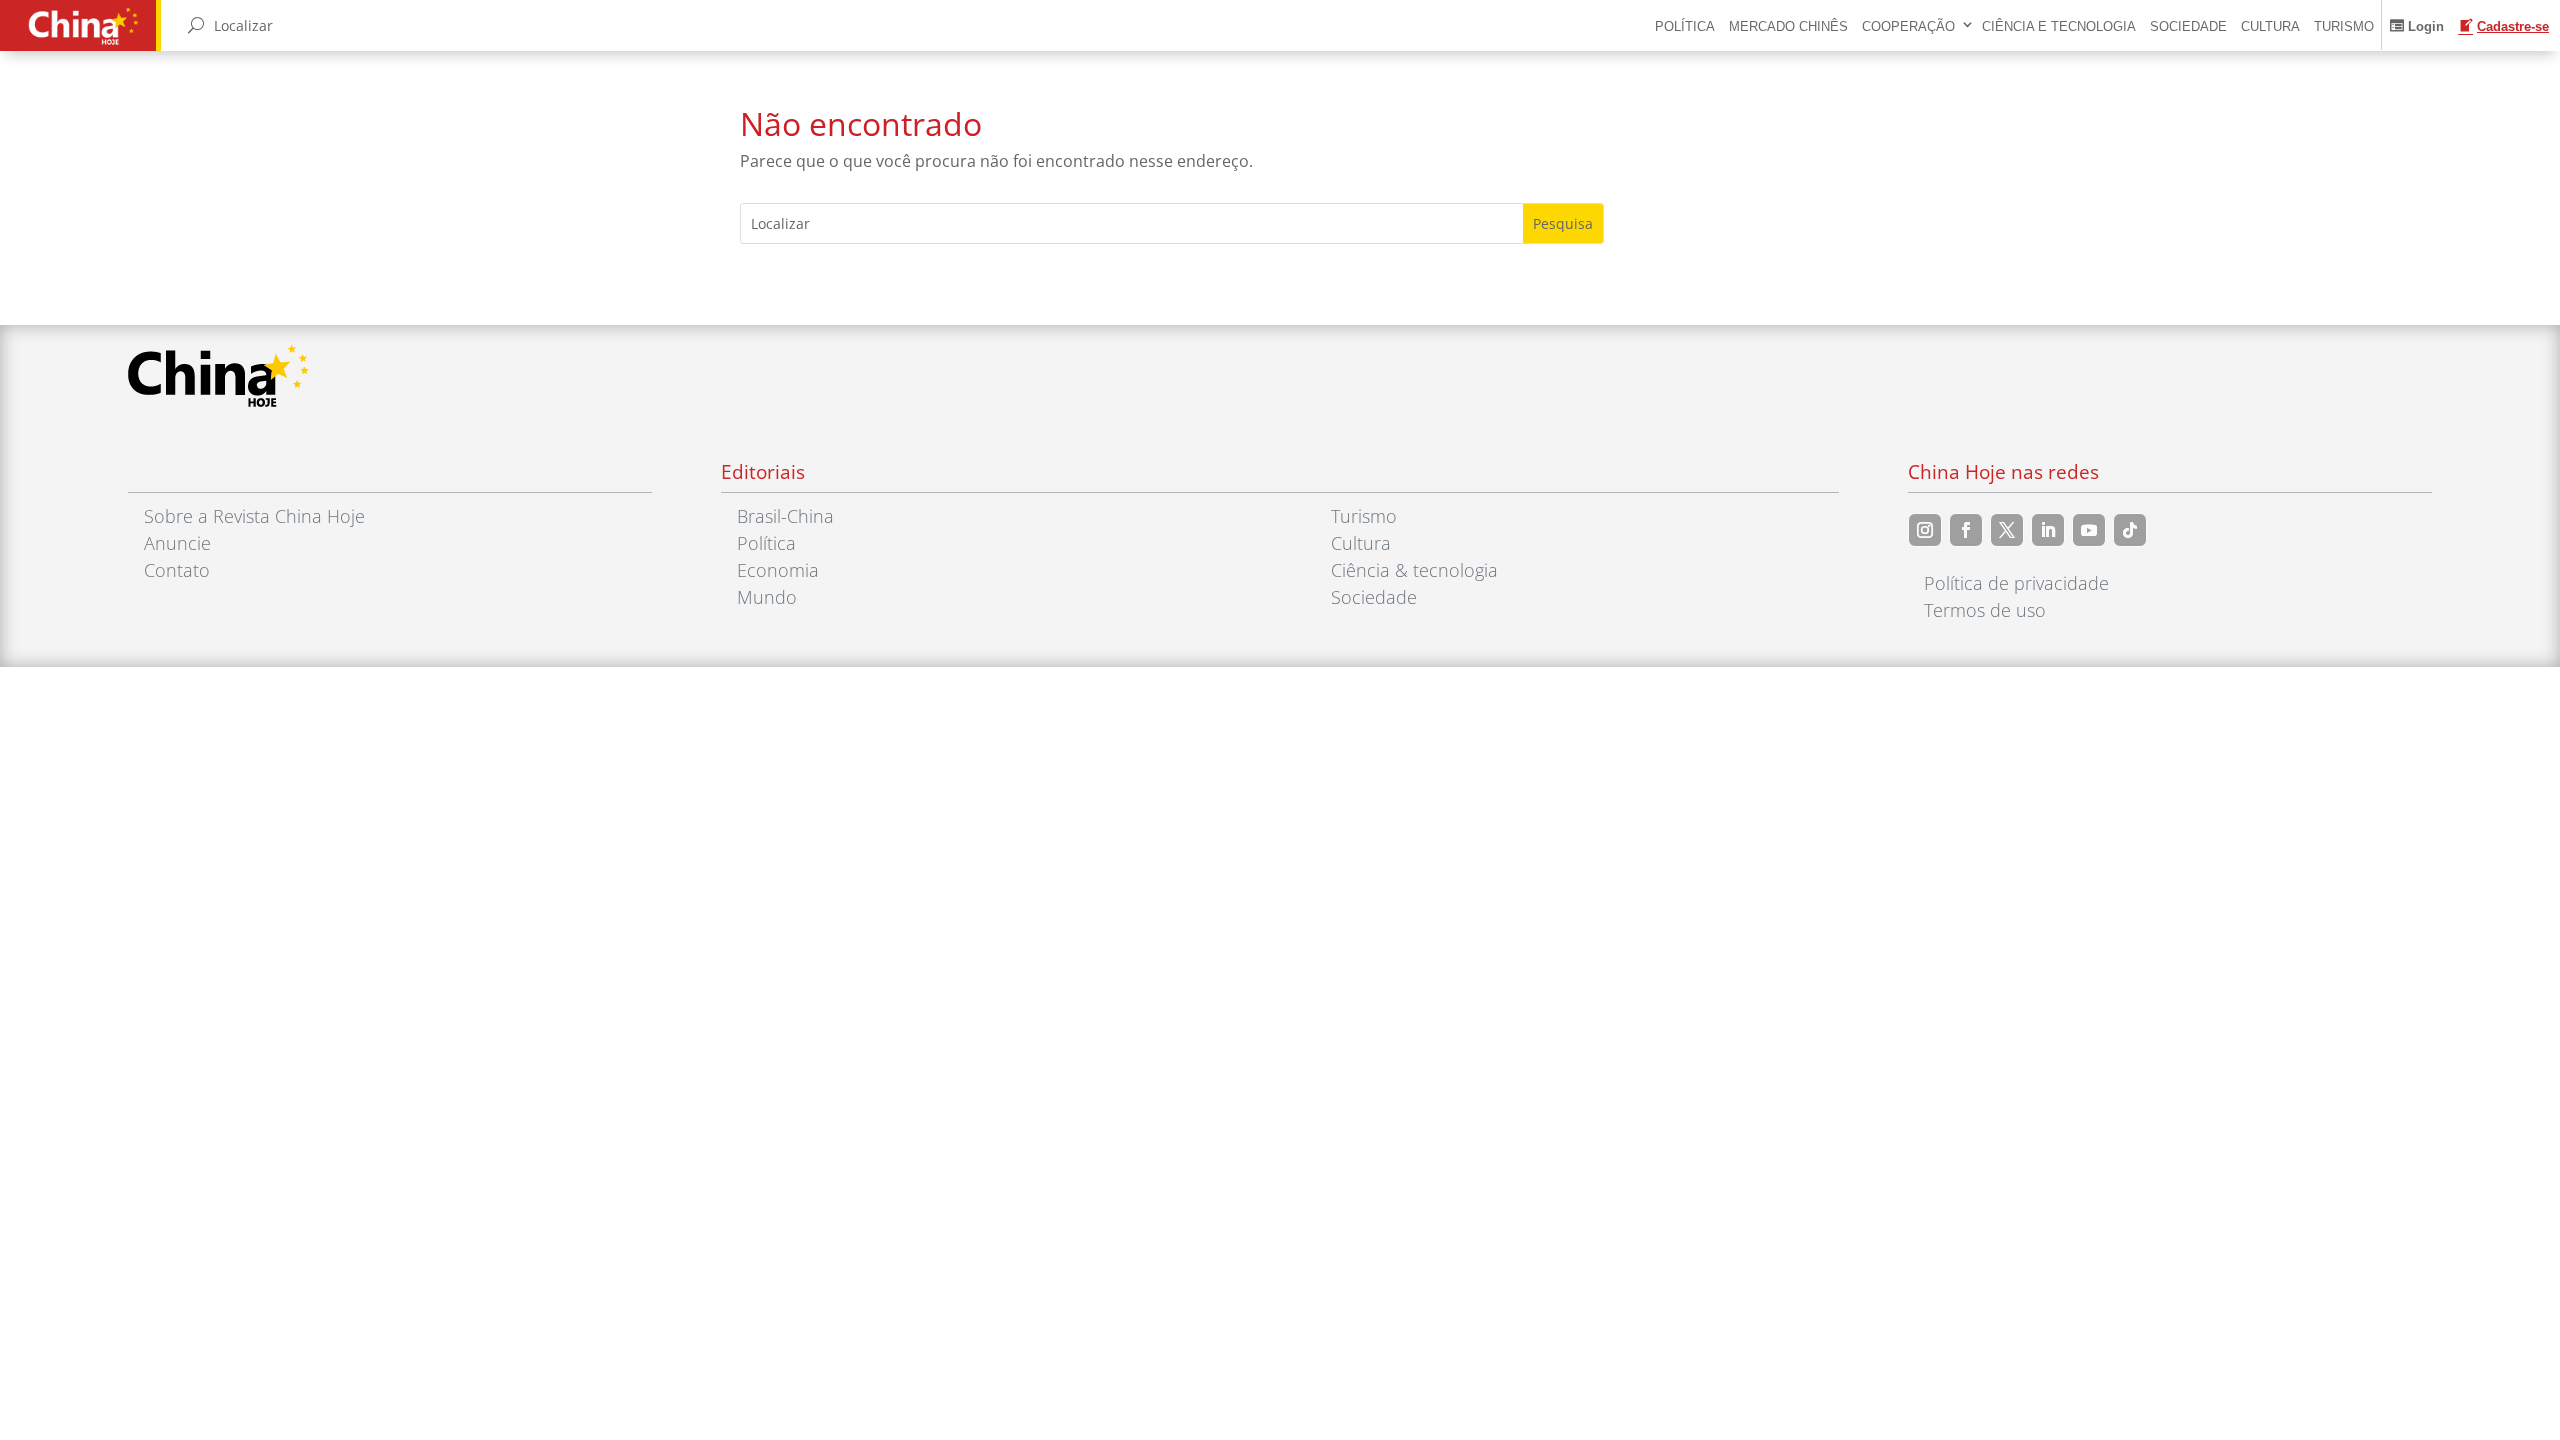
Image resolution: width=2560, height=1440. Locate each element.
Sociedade (2188, 26)
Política (1685, 26)
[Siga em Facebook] (1966, 530)
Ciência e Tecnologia (2059, 26)
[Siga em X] (2007, 530)
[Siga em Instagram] (1925, 530)
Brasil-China (785, 516)
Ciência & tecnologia (1414, 570)
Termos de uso (1985, 610)
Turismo (2344, 26)
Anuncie (177, 543)
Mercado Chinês (1788, 26)
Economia (778, 570)
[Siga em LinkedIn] (2048, 530)
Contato (177, 570)
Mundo (767, 597)
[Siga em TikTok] (2130, 530)
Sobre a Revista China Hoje (254, 516)
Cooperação (1908, 26)
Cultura (2270, 26)
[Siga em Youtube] (2089, 530)
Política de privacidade (2016, 583)
